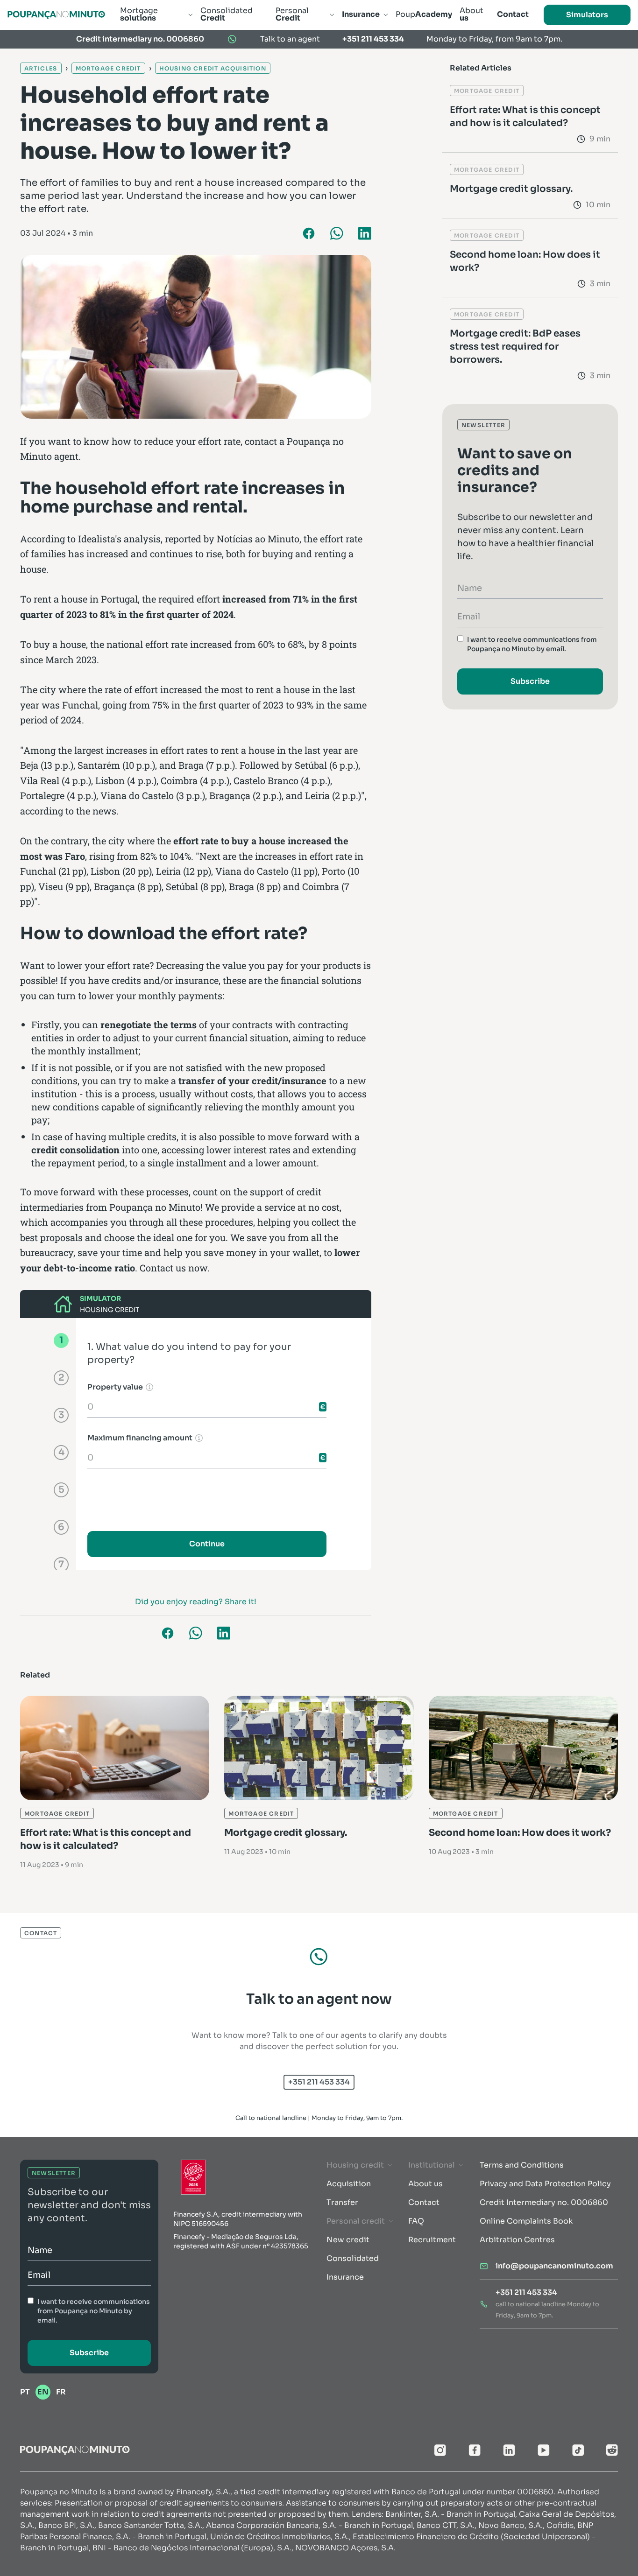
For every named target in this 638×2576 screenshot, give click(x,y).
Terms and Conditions (522, 2165)
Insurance (345, 2277)
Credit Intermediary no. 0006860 (544, 2202)
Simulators (587, 15)
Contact (424, 2202)
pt (25, 2392)
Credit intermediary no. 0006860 (140, 39)
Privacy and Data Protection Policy (545, 2184)
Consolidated (353, 2258)
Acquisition (349, 2184)
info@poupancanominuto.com (554, 2266)
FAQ (416, 2221)
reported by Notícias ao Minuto (232, 539)
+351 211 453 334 (373, 39)
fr (61, 2392)
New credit (348, 2240)
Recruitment (432, 2240)
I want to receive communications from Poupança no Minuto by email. (532, 644)
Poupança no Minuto (155, 1207)
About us (425, 2184)
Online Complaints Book (526, 2221)
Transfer (342, 2202)
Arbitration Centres (517, 2240)
